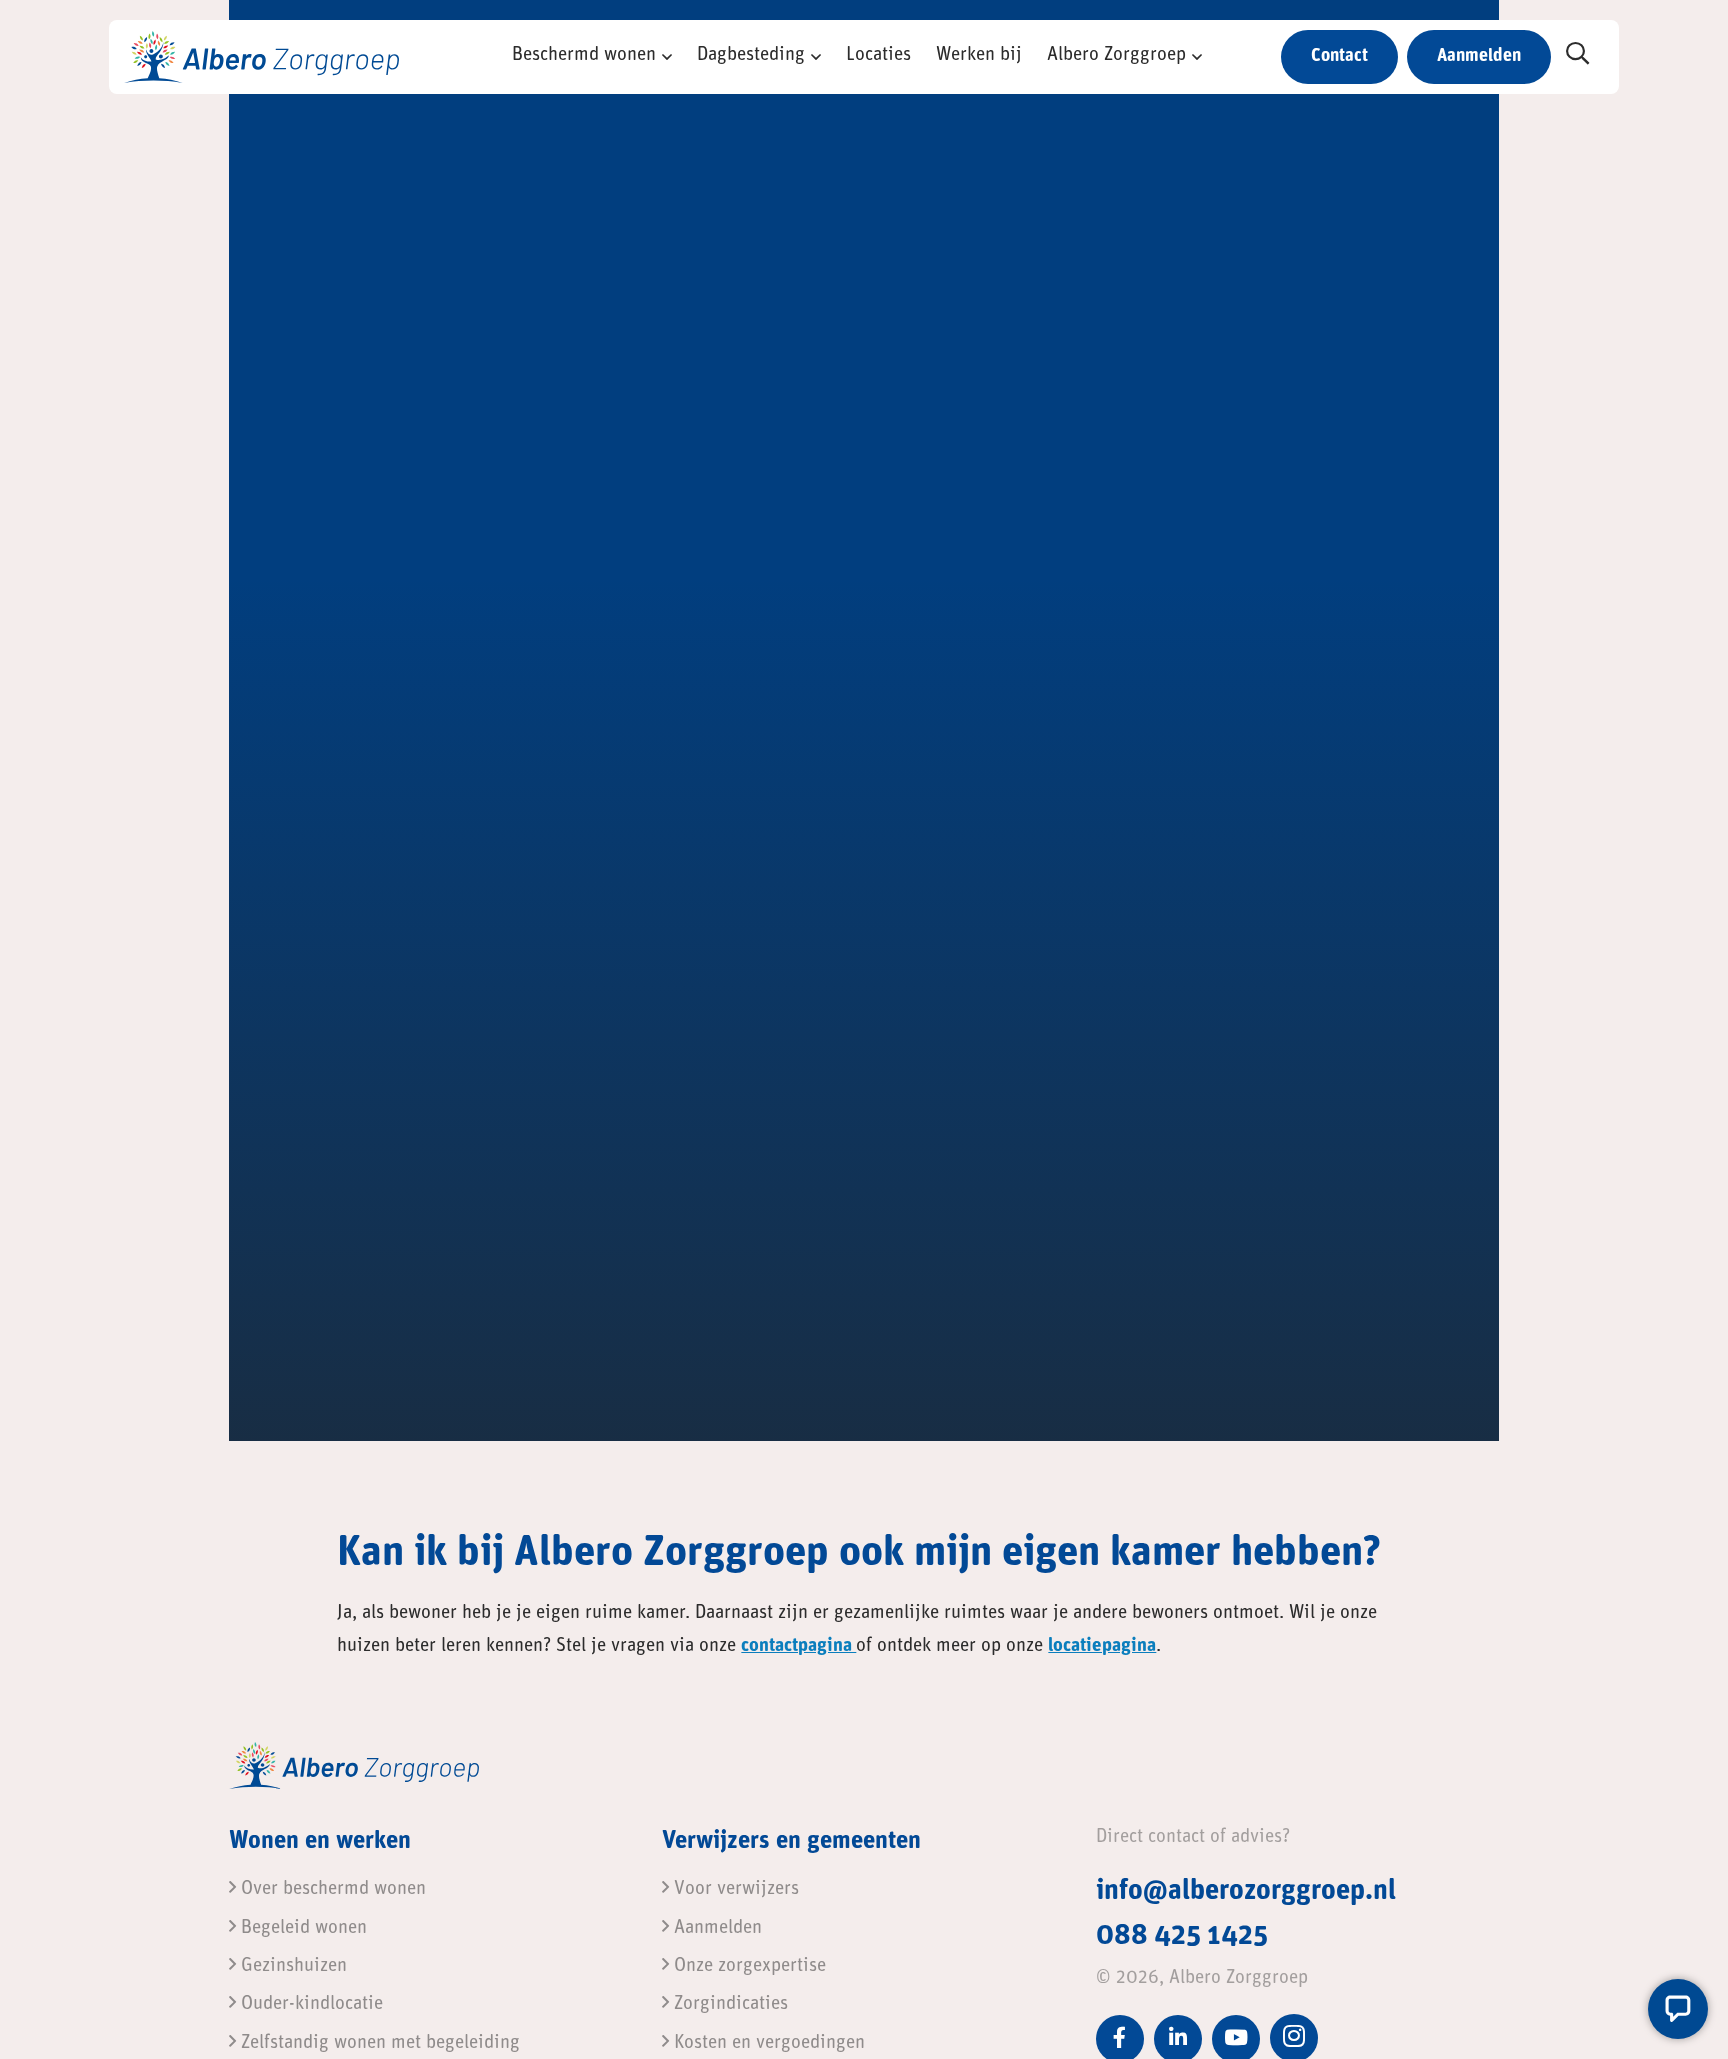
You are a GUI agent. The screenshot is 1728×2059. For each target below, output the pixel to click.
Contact (1339, 57)
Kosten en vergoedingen (767, 2043)
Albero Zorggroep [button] (1116, 55)
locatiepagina (1102, 1646)
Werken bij (979, 55)
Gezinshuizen (291, 1966)
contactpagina (798, 1646)
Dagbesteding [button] (751, 55)
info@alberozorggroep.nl (1246, 1892)
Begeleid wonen (301, 1928)
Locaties (878, 55)
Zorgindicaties (728, 2004)
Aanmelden (1479, 57)
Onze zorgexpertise (747, 1966)
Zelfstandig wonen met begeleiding (378, 2043)
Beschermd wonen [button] (584, 55)
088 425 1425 (1182, 1937)
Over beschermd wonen (331, 1889)
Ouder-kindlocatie (309, 2004)
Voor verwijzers (734, 1889)
